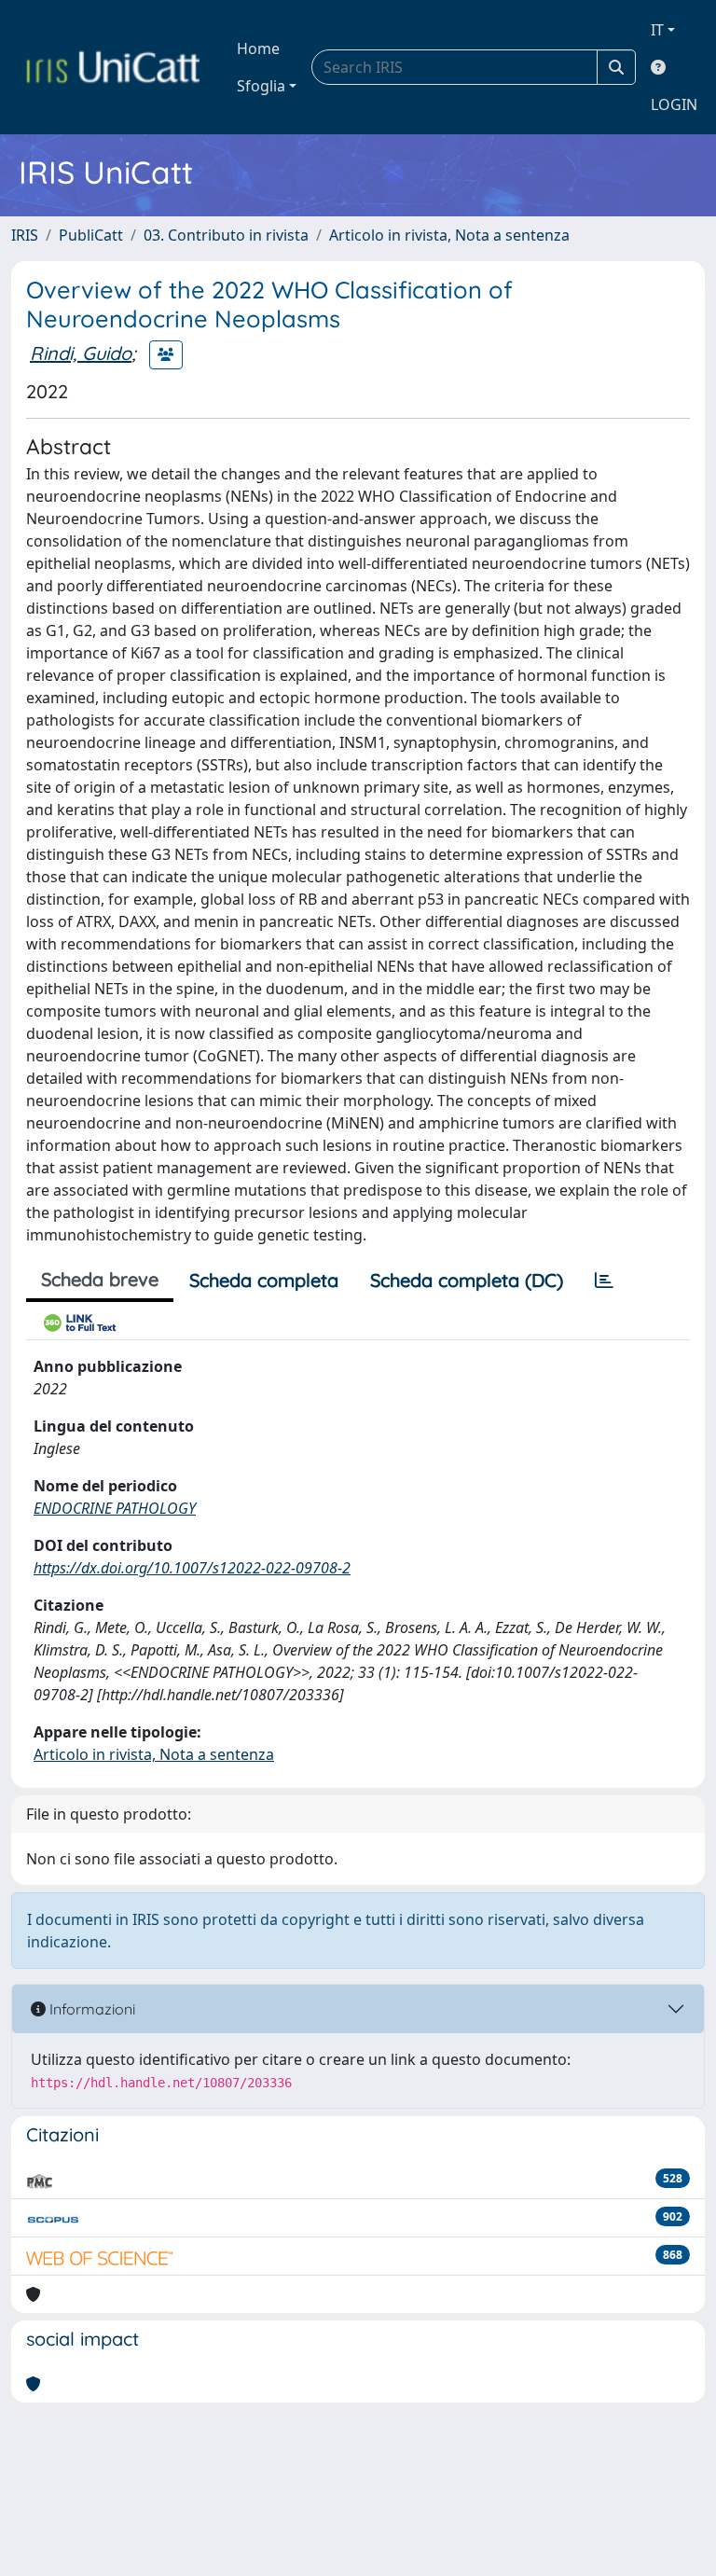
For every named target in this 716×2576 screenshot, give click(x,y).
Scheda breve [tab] (100, 1279)
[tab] (604, 1281)
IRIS (25, 235)
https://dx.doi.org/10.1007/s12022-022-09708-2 (192, 1568)
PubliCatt (91, 235)
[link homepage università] (113, 67)
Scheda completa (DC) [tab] (467, 1280)
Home (258, 48)
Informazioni (90, 2009)
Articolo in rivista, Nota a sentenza (449, 235)
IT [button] (657, 30)
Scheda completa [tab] (264, 1280)
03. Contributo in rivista (226, 235)
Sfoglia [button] (261, 86)
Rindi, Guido (81, 353)
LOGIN (674, 104)
